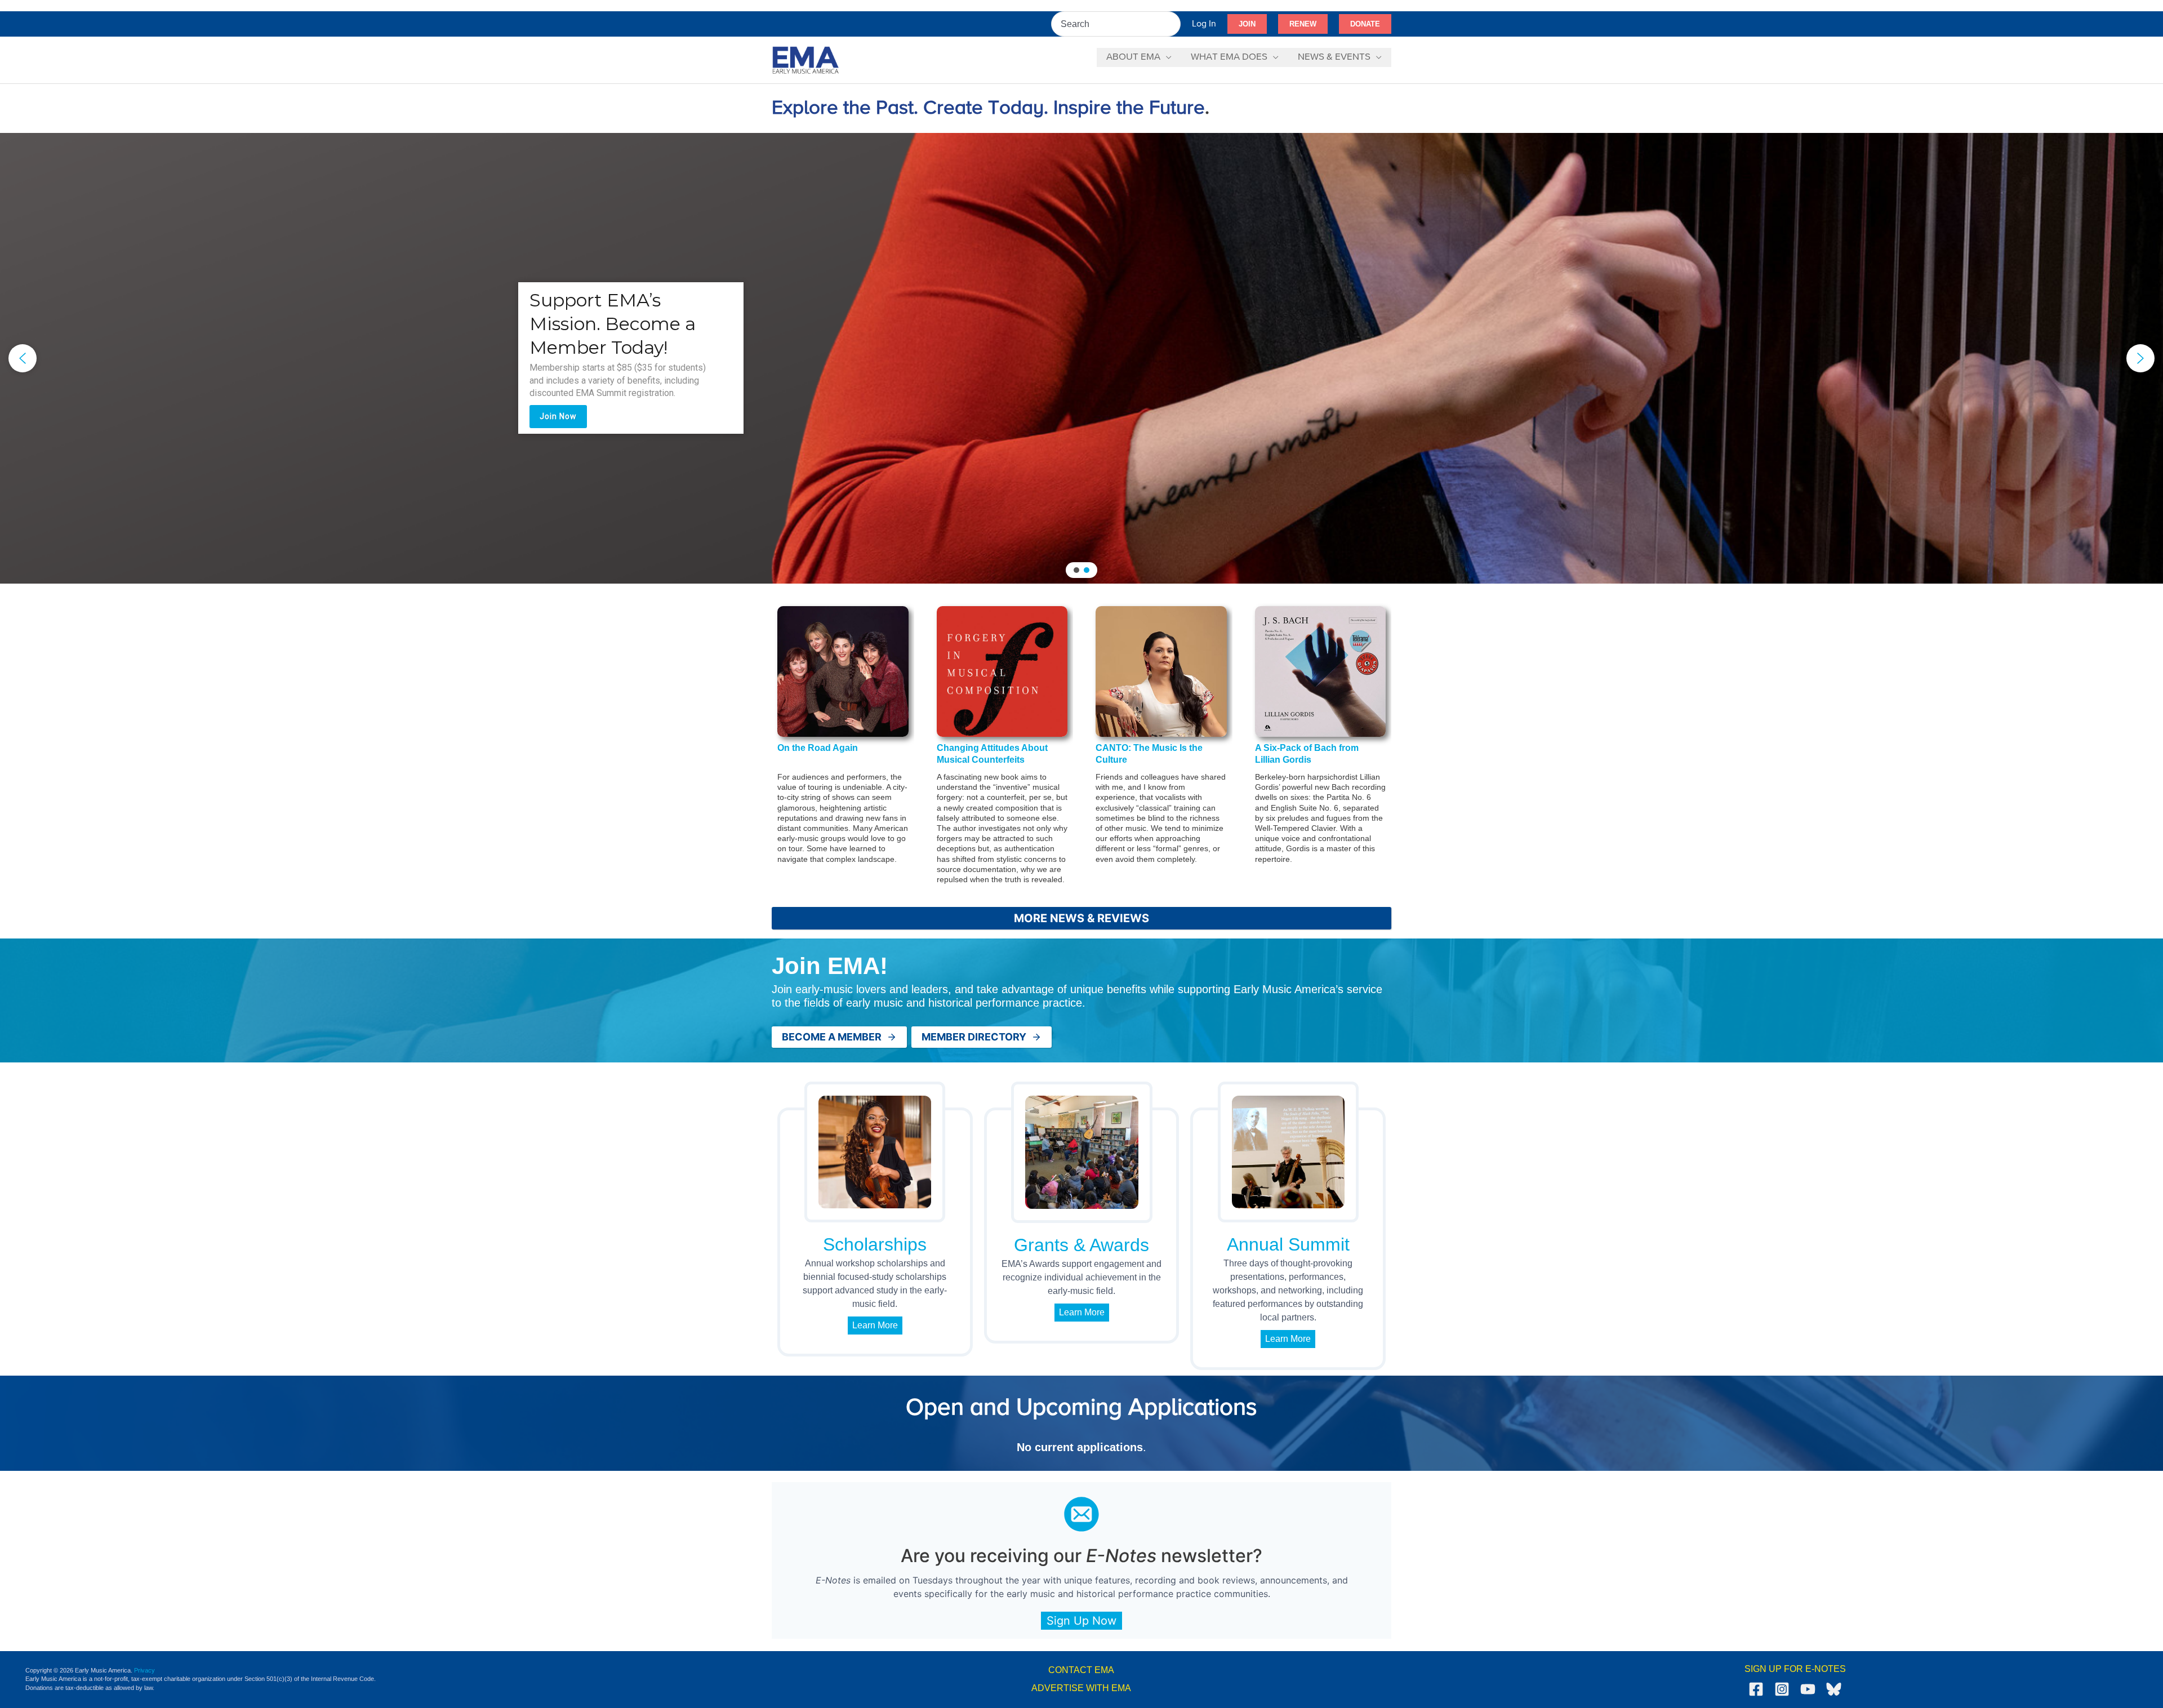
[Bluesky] (1834, 1689)
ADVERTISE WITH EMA (1081, 1688)
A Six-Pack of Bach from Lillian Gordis (1307, 754)
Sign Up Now (1081, 1621)
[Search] (1173, 24)
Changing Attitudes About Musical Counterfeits (992, 754)
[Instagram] (1782, 1689)
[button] (1247, 24)
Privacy (144, 1670)
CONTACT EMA (1081, 1670)
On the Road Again (818, 748)
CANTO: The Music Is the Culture (1149, 754)
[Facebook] (1756, 1689)
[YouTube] (1808, 1689)
